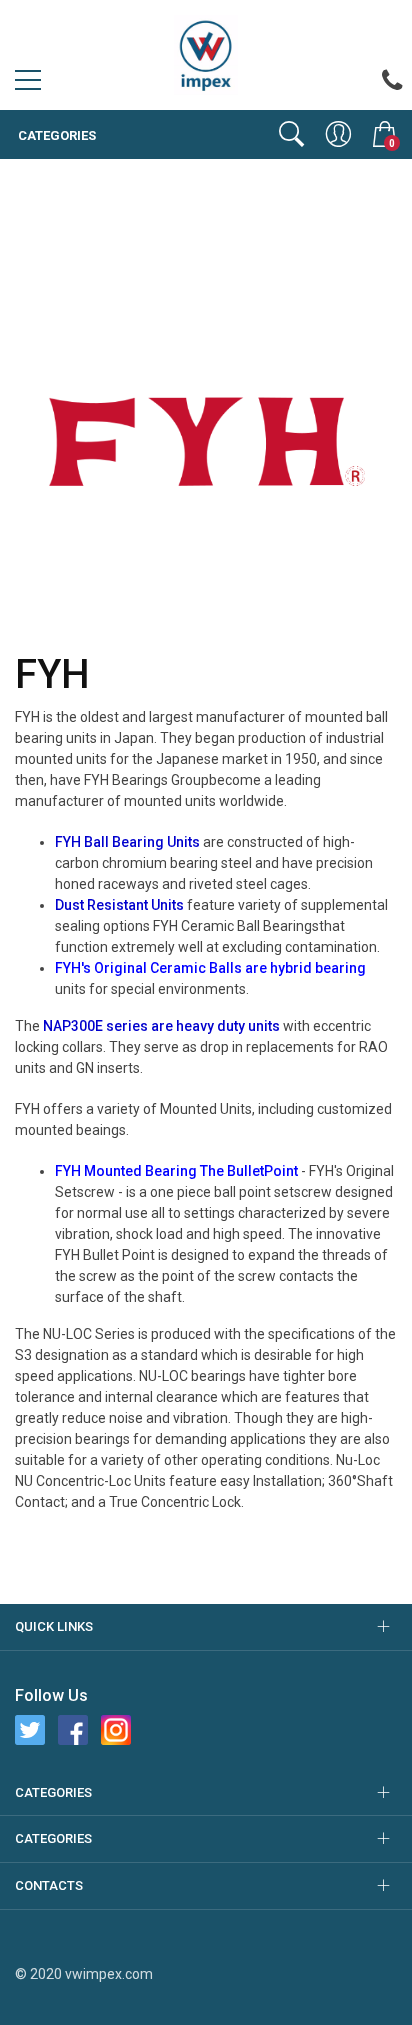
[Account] (338, 134)
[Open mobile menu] (28, 85)
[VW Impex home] (206, 54)
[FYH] (206, 439)
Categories (55, 135)
